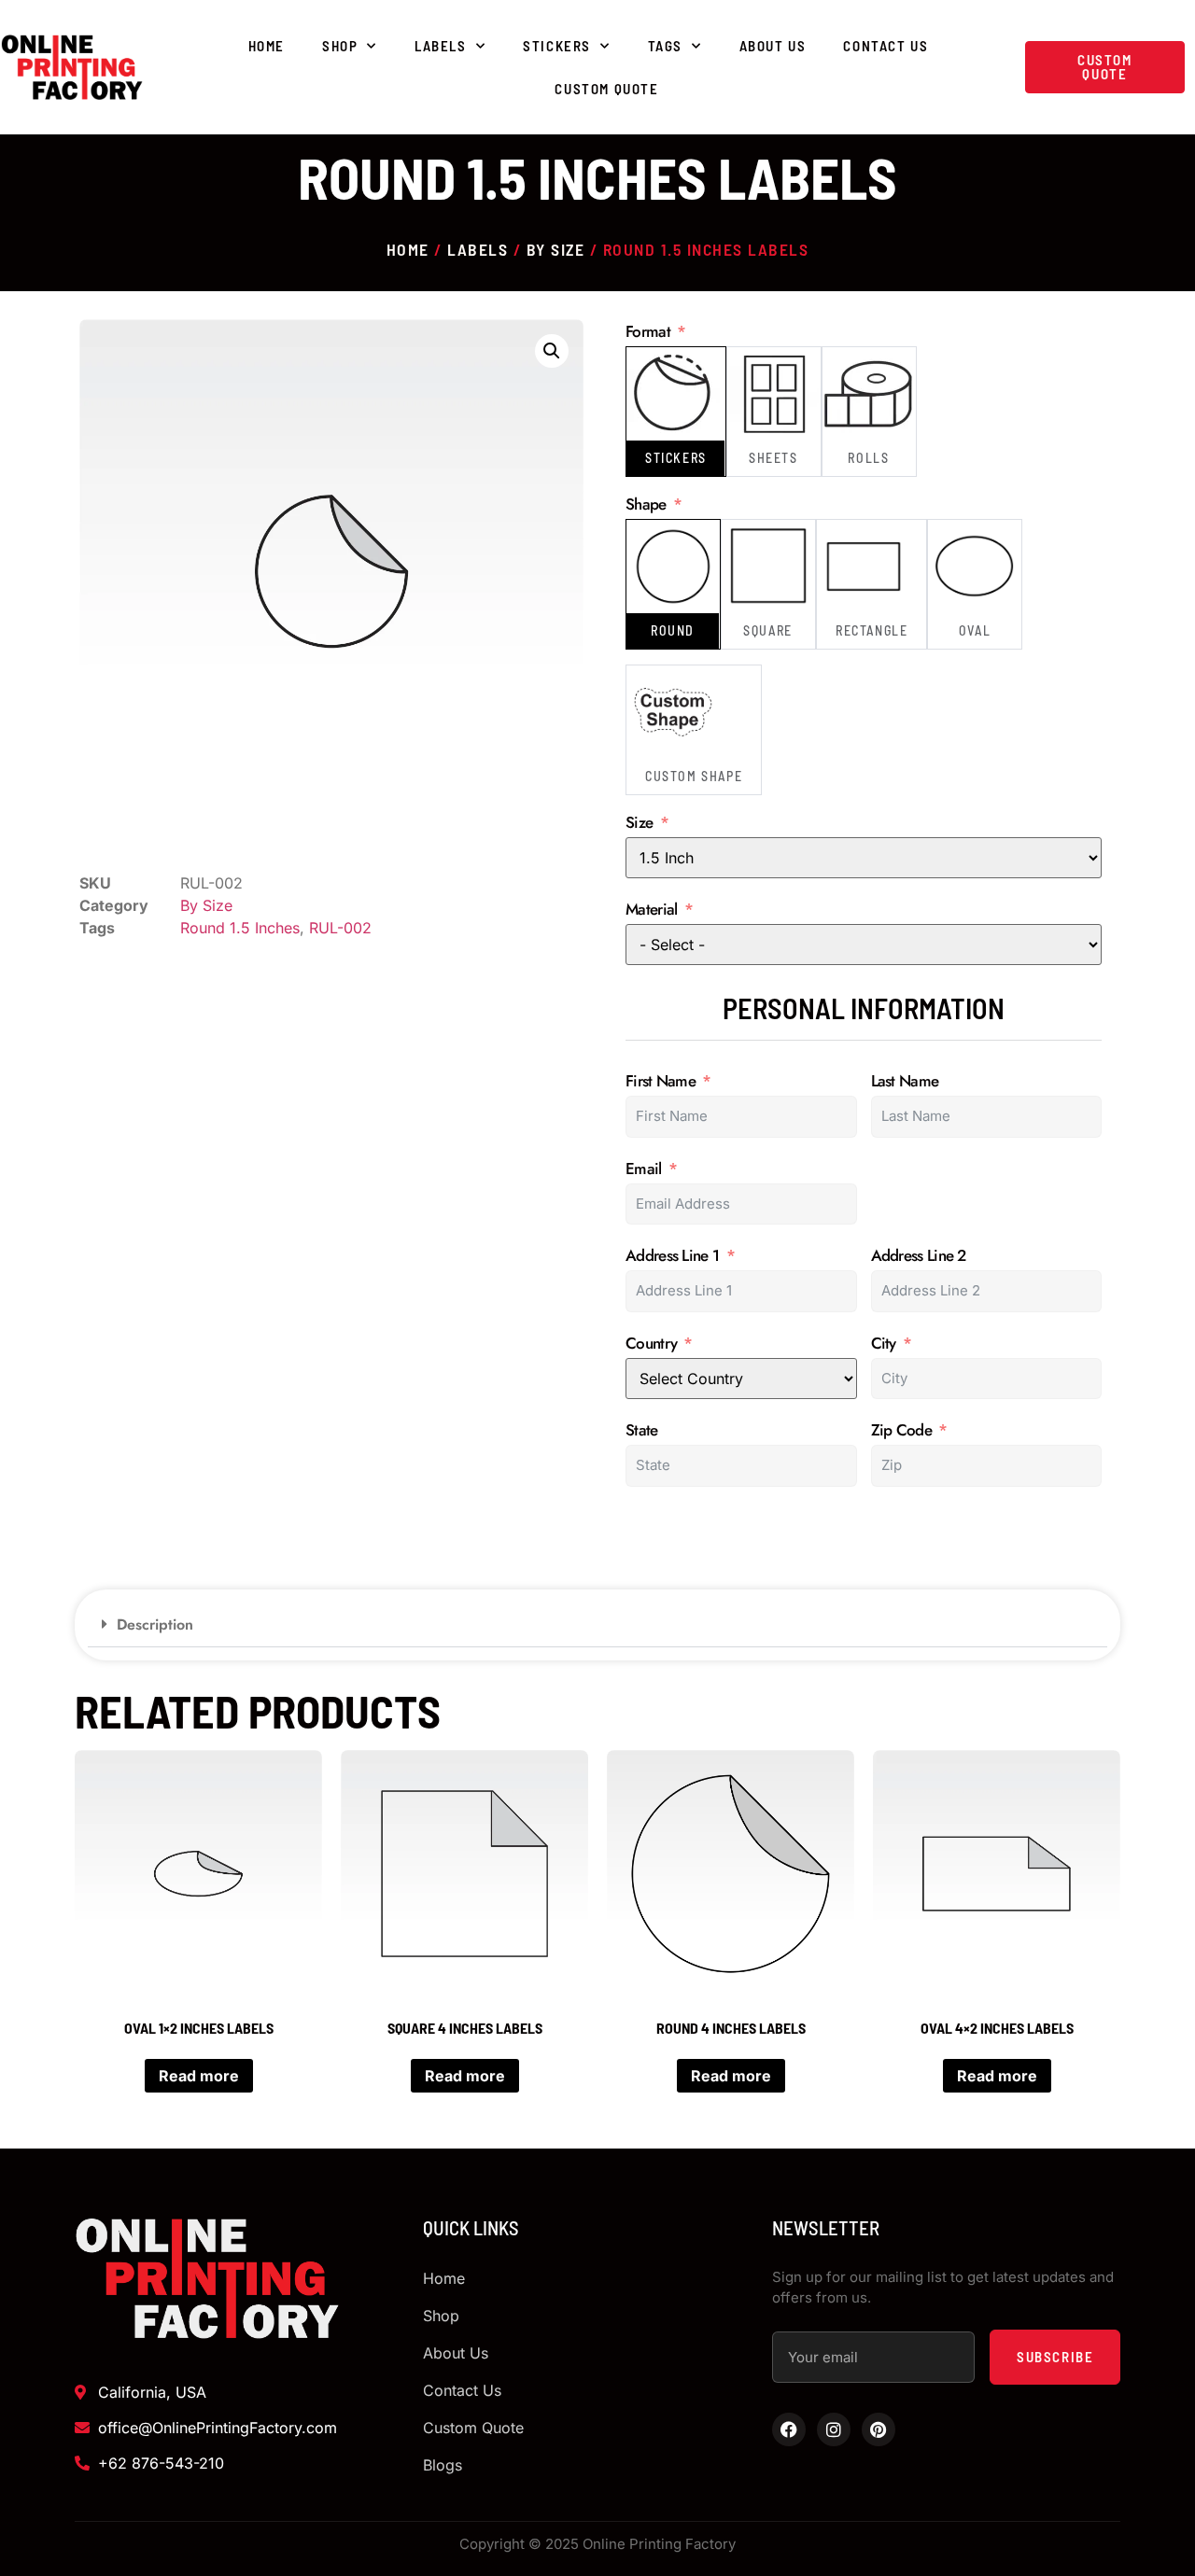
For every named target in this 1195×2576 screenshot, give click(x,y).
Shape (646, 504)
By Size (556, 249)
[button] (552, 351)
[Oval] (975, 567)
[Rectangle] (864, 567)
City (884, 1344)
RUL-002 (340, 928)
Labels (441, 46)
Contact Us (886, 46)
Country (651, 1344)
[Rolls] (869, 394)
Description (155, 1624)
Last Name (905, 1081)
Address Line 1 (672, 1256)
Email (644, 1169)
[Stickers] (673, 394)
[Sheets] (774, 394)
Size (639, 823)
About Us (773, 46)
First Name (661, 1081)
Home (267, 46)
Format (648, 332)
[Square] (768, 567)
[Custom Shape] (673, 712)
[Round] (673, 567)
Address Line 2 (919, 1256)
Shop (340, 46)
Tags (665, 46)
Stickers (557, 46)
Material (651, 910)
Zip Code (901, 1430)
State (642, 1430)
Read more (199, 2076)
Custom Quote (606, 89)
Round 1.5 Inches (240, 928)
